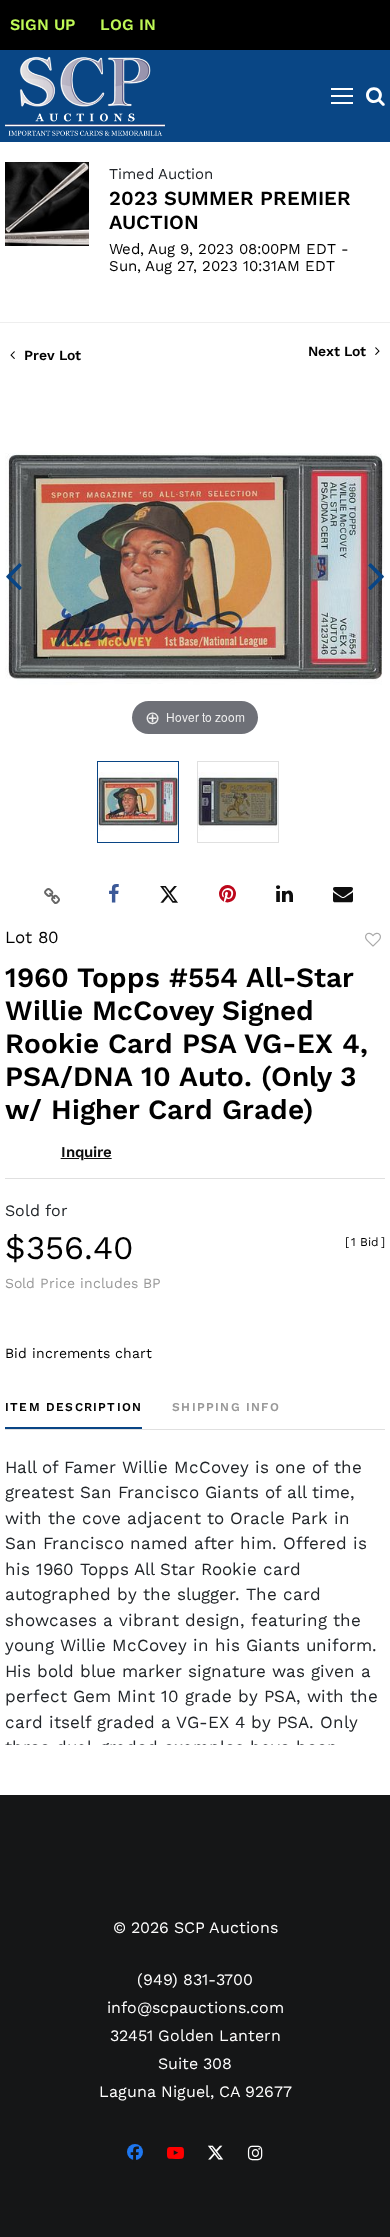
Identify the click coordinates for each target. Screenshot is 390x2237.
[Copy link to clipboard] (53, 895)
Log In (128, 24)
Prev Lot (50, 355)
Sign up (42, 24)
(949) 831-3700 (195, 1979)
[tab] (73, 1414)
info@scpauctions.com (195, 2007)
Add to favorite (373, 940)
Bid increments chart (78, 1353)
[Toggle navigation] (342, 96)
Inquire (86, 1152)
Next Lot (339, 351)
